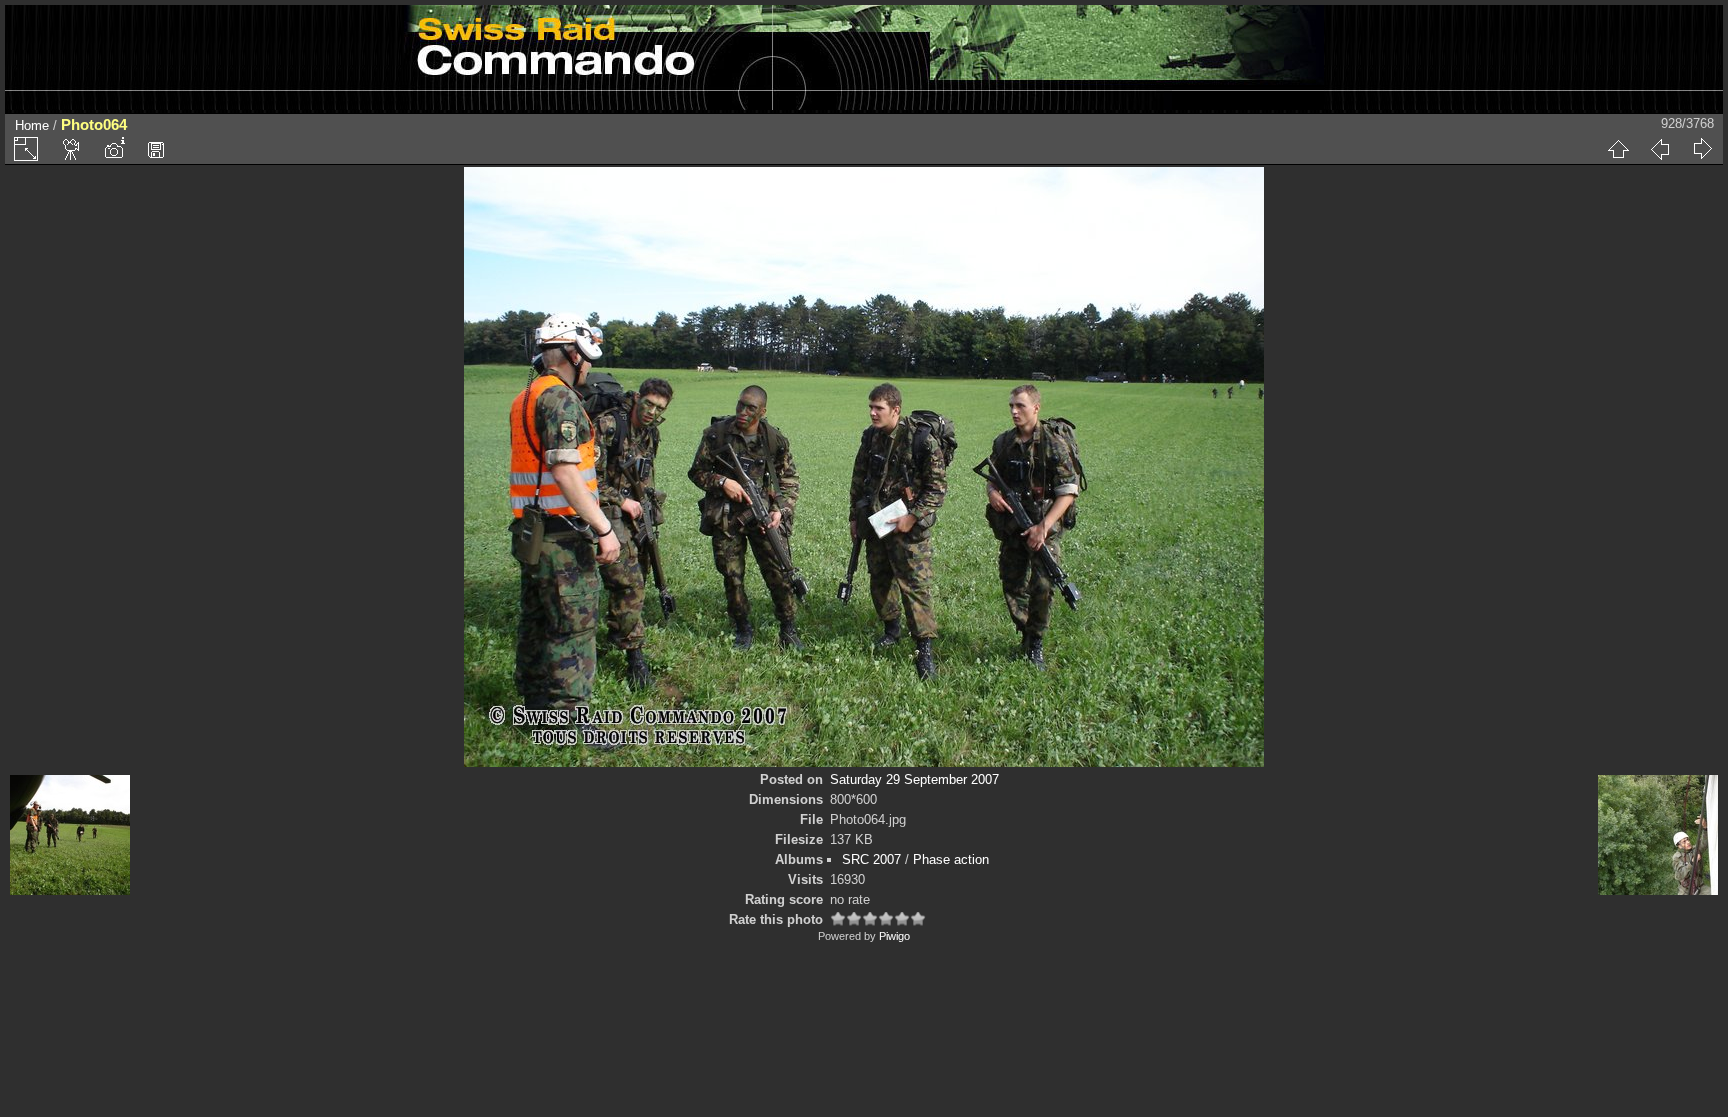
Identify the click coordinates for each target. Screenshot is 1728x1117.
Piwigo (894, 936)
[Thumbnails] (1618, 149)
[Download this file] (156, 149)
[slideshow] (72, 149)
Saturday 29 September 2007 (914, 779)
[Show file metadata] (114, 149)
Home (32, 125)
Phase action (951, 859)
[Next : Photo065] (1702, 149)
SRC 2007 (871, 859)
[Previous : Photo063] (1660, 149)
